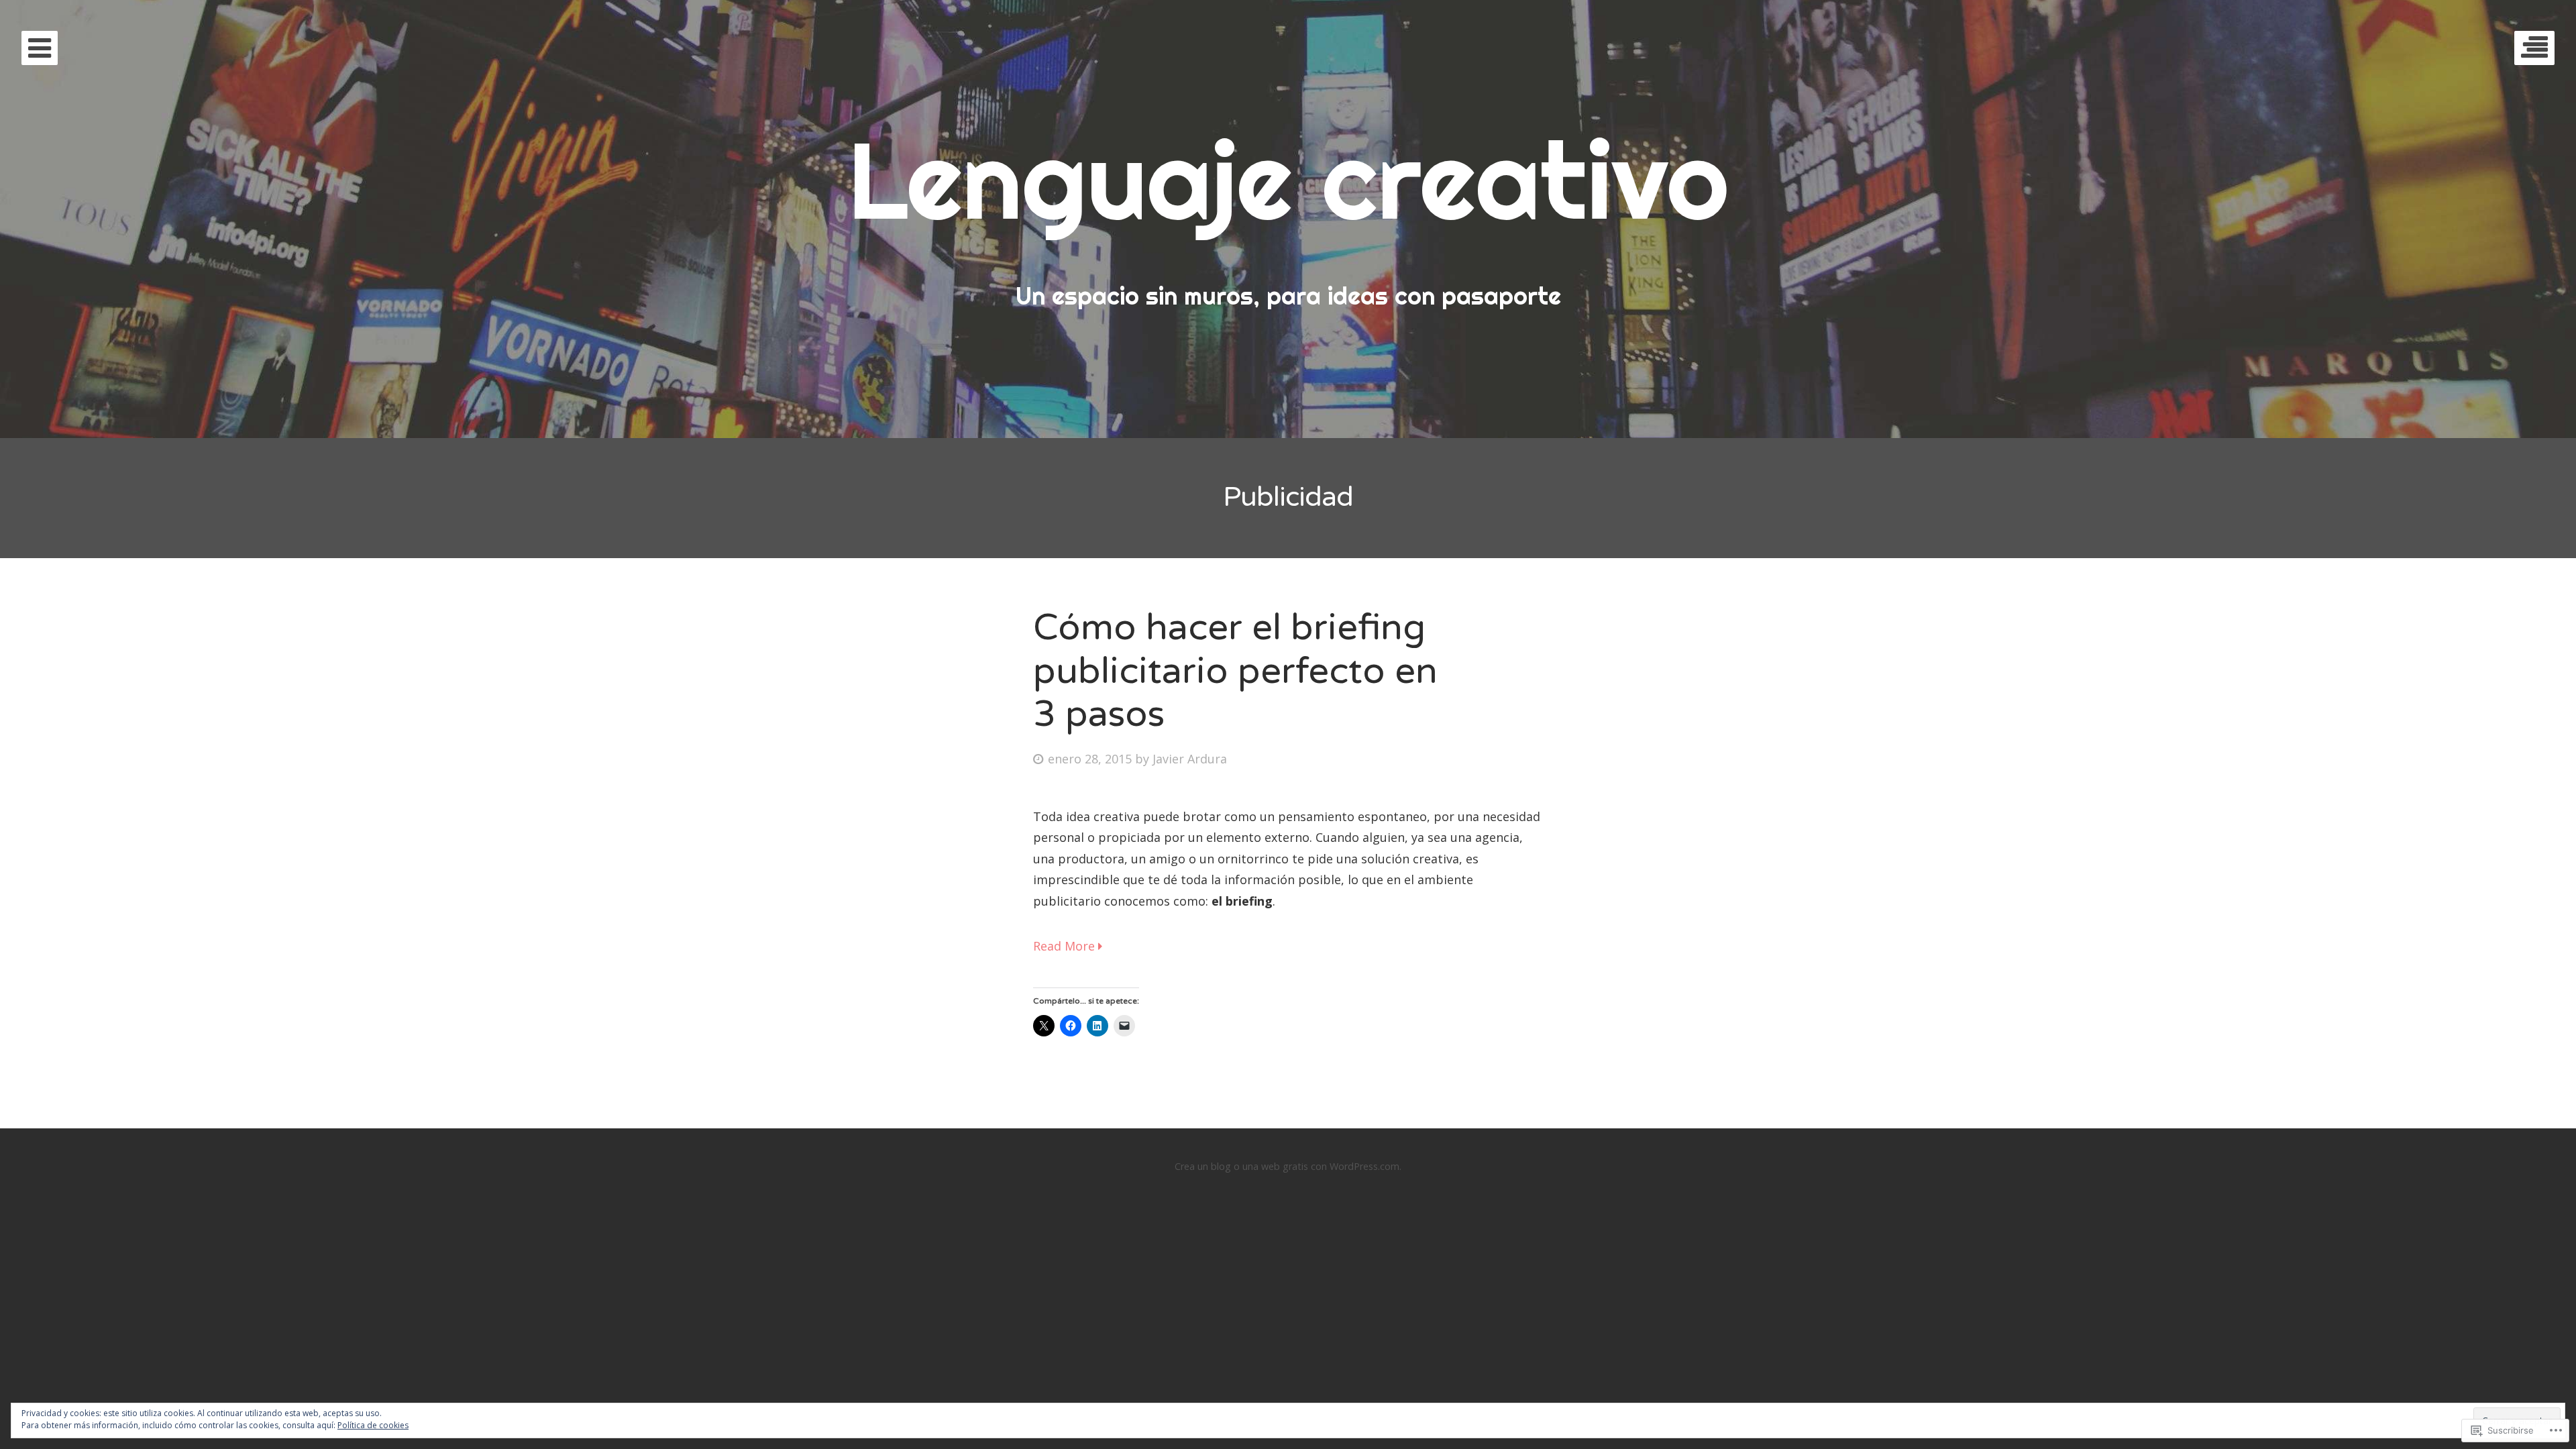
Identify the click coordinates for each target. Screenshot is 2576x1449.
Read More (1066, 946)
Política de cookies (373, 1425)
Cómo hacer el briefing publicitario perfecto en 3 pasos (1235, 671)
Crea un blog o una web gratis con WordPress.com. (1288, 1166)
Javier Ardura (1190, 759)
